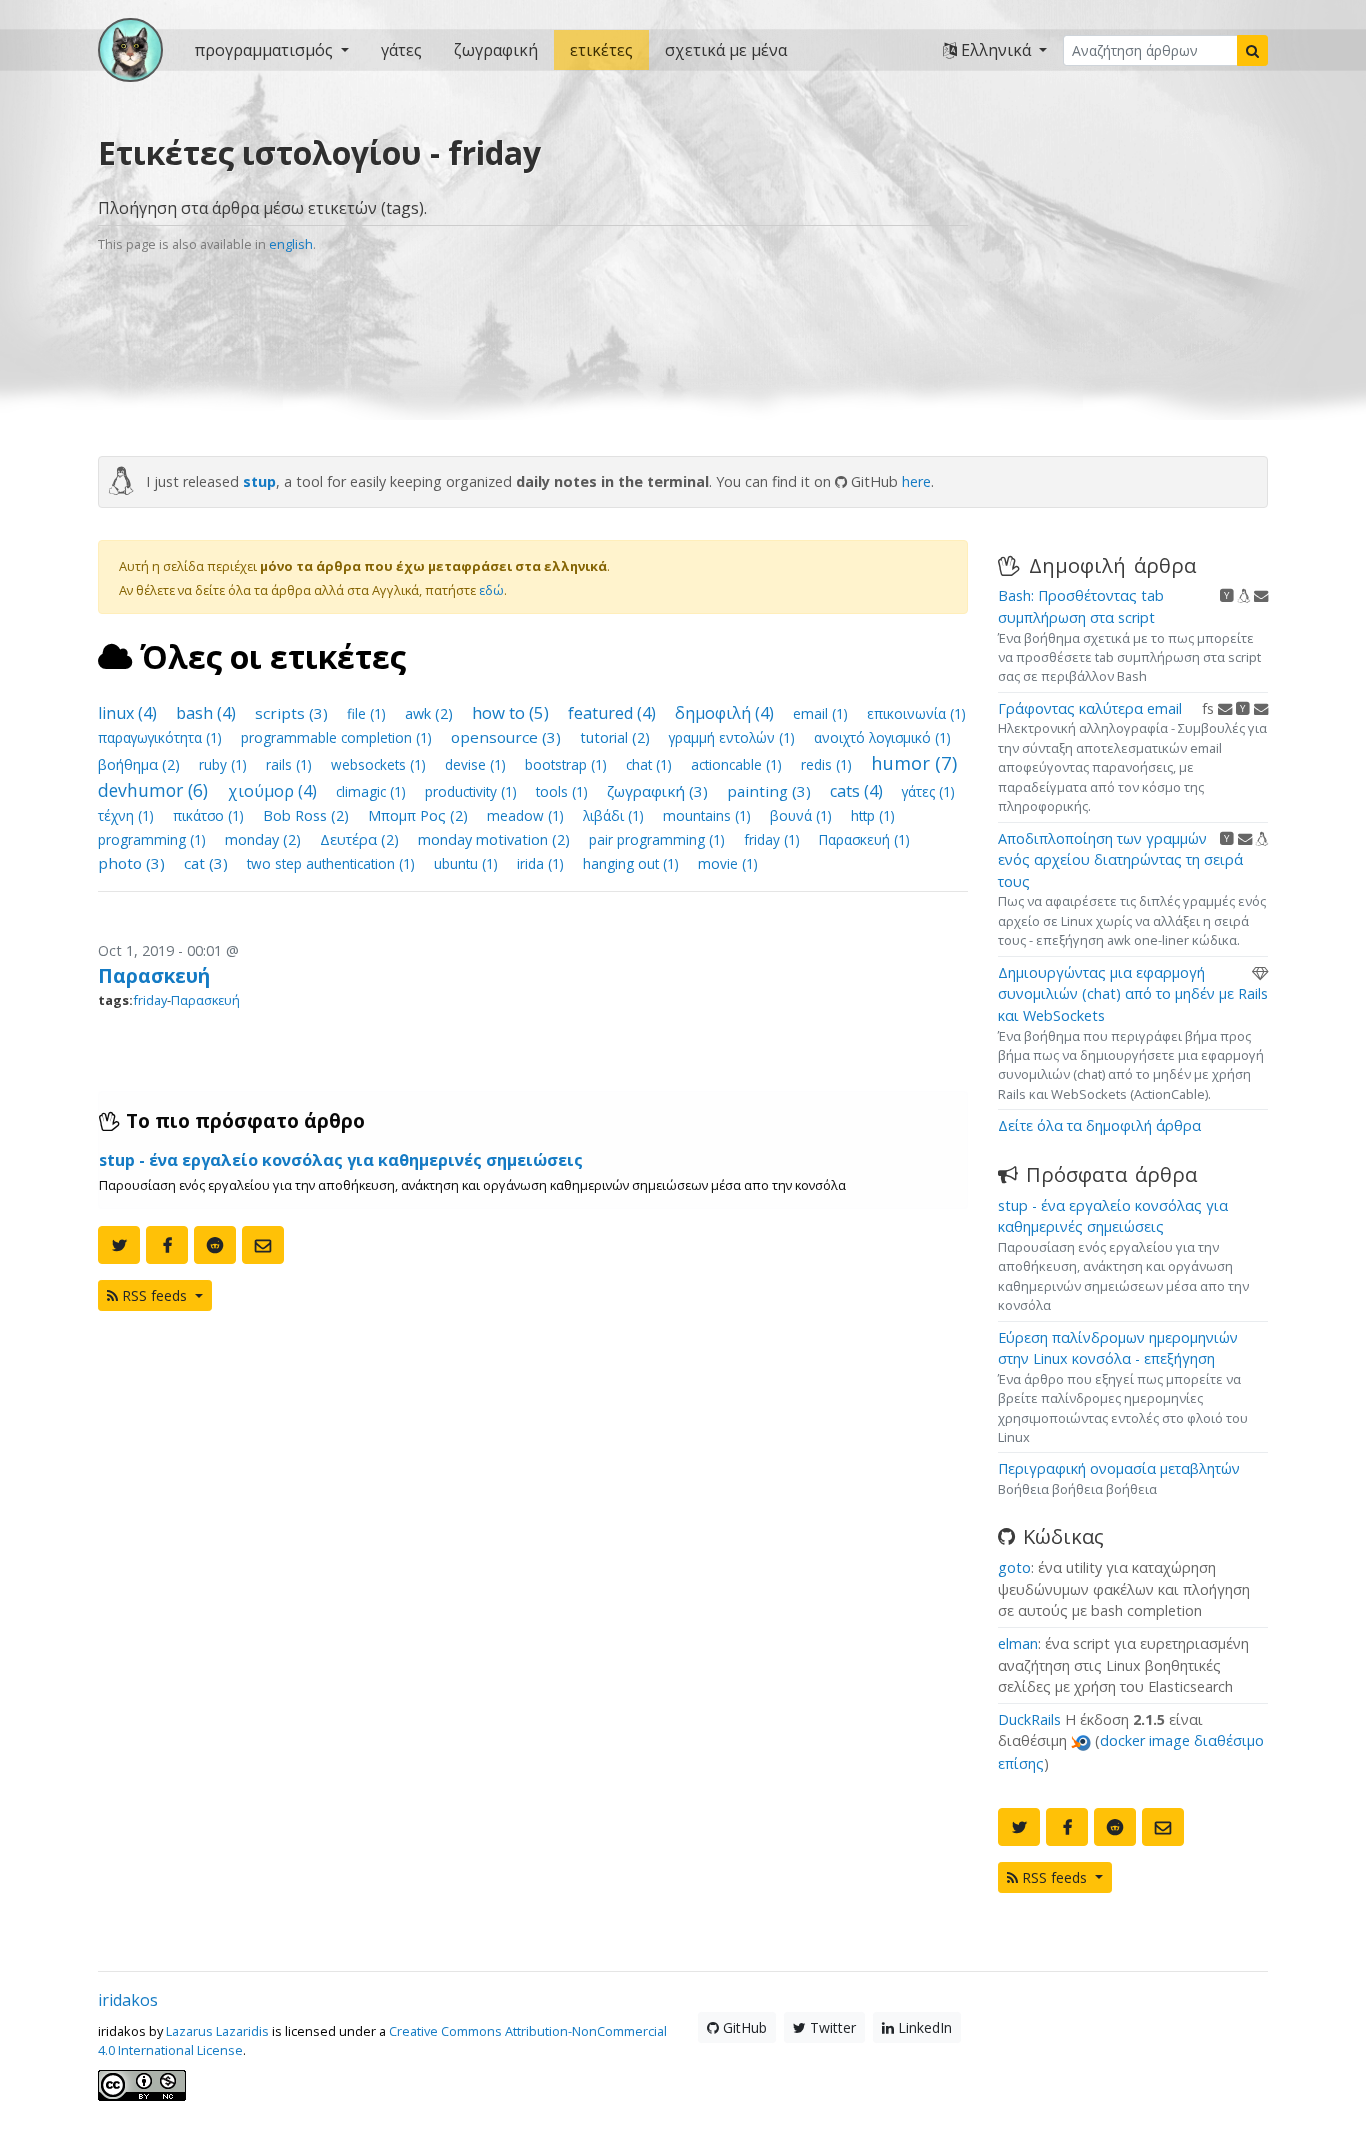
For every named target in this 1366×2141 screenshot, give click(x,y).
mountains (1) (709, 815)
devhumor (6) (155, 790)
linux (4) (129, 713)
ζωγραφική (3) (659, 791)
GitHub (743, 2027)
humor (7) (914, 762)
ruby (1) (225, 764)
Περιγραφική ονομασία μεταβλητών (1119, 1468)
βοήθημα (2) (141, 764)
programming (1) (154, 839)
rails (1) (291, 764)
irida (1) (542, 863)
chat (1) (651, 764)
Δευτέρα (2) (361, 839)
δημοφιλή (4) (726, 713)
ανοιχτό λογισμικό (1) (882, 737)
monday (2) (265, 839)
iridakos (128, 2000)
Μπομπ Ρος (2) (420, 815)
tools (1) (564, 791)
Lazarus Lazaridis (217, 2031)
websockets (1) (380, 764)
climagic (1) (373, 791)
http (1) (873, 815)
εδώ (491, 590)
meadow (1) (527, 815)
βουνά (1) (803, 815)
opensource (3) (508, 737)
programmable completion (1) (338, 737)
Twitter (831, 2027)
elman (1018, 1643)
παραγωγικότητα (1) (162, 737)
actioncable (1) (738, 764)
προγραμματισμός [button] (266, 50)
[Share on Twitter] (119, 1245)
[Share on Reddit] (215, 1245)
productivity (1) (473, 791)
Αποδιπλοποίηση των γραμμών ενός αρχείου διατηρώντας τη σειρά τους (1120, 860)
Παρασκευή (154, 975)
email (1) (822, 713)
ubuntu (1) (468, 863)
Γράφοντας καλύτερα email (1090, 708)
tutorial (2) (617, 737)
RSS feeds (154, 1295)
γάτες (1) (928, 791)
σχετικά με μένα (726, 50)
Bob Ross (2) (308, 815)
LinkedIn (923, 2027)
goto (1014, 1567)
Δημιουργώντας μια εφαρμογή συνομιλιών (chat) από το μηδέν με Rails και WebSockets (1133, 994)
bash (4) (208, 713)
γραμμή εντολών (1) (734, 737)
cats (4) (858, 791)
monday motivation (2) (496, 839)
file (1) (368, 713)
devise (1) (477, 764)
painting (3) (771, 791)
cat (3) (208, 863)
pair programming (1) (659, 839)
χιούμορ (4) (274, 791)
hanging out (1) (633, 863)
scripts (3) (293, 713)
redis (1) (828, 764)
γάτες (401, 50)
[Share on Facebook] (167, 1245)
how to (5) (512, 712)
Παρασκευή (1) (864, 839)
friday (150, 1000)
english (291, 244)
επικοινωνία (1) (916, 713)
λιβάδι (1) (615, 815)
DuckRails (1029, 1719)
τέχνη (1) (128, 815)
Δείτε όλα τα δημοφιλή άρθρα (1099, 1125)
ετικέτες (601, 50)
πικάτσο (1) (210, 815)
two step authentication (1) (333, 863)
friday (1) (774, 839)
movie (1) (728, 863)
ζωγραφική (496, 50)
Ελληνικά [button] (996, 50)
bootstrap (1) (568, 764)
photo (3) (133, 863)
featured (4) (614, 713)
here (916, 481)
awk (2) (431, 713)
